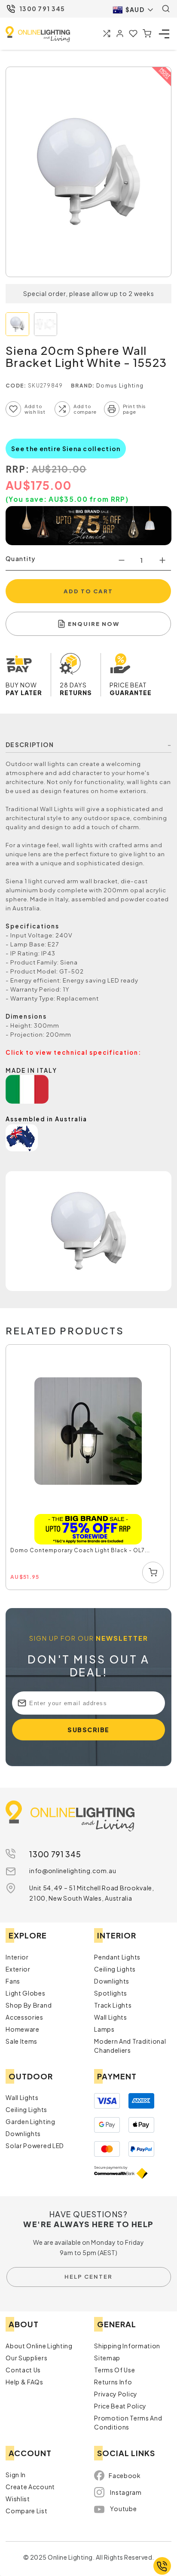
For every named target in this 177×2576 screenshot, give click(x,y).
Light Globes (25, 1993)
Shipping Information (127, 2346)
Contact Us (23, 2370)
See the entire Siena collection (66, 449)
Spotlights (111, 1993)
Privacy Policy (116, 2394)
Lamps (104, 2029)
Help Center (88, 2277)
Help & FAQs (24, 2382)
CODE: (16, 386)
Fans (13, 1981)
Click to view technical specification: (73, 1052)
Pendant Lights (117, 1957)
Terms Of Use (114, 2370)
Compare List (26, 2511)
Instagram (126, 2492)
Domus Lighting (120, 386)
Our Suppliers (26, 2358)
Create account (30, 2487)
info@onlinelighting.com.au (73, 1871)
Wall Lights (111, 2017)
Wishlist (18, 2499)
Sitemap (107, 2358)
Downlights (112, 1981)
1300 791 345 (42, 9)
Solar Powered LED (35, 2146)
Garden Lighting (31, 2121)
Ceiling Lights (115, 1969)
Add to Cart (88, 591)
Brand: (83, 386)
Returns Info (113, 2382)
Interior (17, 1957)
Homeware (23, 2029)
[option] (88, 1468)
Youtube (123, 2509)
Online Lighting (38, 34)
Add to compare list (62, 409)
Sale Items (21, 2041)
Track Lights (113, 2005)
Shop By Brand (29, 2005)
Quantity (20, 559)
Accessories (24, 2017)
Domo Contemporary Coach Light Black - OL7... (80, 1550)
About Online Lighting (39, 2346)
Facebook (125, 2475)
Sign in (16, 2475)
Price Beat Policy (120, 2406)
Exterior (18, 1969)
